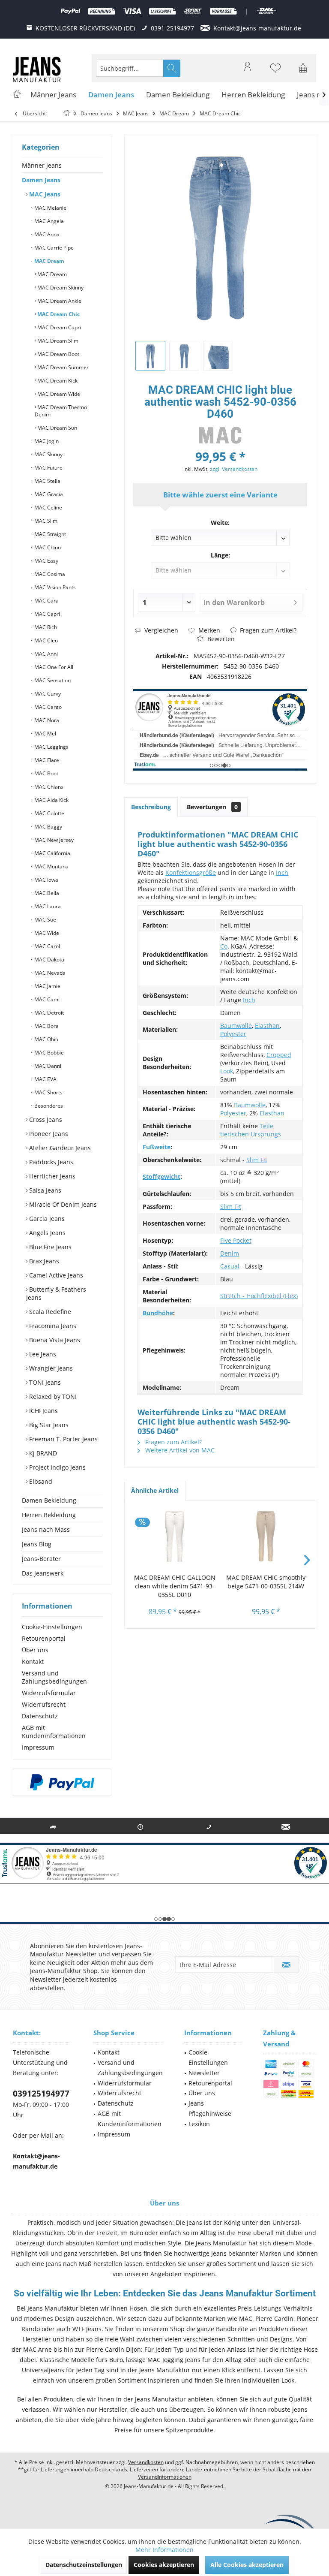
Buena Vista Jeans (54, 1340)
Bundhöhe (158, 1313)
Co (224, 946)
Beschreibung (151, 807)
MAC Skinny (48, 454)
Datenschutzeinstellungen (84, 2565)
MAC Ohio (46, 1039)
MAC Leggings (51, 747)
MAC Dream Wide (58, 394)
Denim (230, 1253)
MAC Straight (49, 534)
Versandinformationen (165, 2477)
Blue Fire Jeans (49, 1247)
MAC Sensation (52, 680)
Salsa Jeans (44, 1190)
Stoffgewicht (162, 1177)
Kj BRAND (42, 1453)
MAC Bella (46, 893)
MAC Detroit (48, 1013)
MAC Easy (46, 561)
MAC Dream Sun (57, 428)
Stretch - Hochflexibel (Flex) (259, 1296)
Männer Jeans (42, 165)
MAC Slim (45, 521)
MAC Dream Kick (57, 381)
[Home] (17, 95)
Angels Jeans (46, 1233)
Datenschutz (40, 1716)
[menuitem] (303, 68)
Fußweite (157, 1147)
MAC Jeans (44, 194)
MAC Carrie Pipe (53, 248)
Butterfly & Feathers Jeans (56, 1293)
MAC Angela (48, 221)
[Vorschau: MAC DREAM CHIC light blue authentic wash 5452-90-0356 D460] (150, 356)
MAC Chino (47, 547)
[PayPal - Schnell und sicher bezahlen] (62, 1782)
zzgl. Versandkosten (234, 469)
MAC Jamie (47, 986)
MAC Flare (46, 760)
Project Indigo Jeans (57, 1467)
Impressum (38, 1747)
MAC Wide (46, 933)
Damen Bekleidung (49, 1500)
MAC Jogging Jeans (174, 2360)
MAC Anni (45, 654)
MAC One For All (53, 667)
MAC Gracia (48, 494)
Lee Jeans (42, 1354)
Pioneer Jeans (48, 1134)
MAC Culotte (49, 813)
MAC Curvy (47, 694)
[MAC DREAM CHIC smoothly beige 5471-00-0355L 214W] (266, 1539)
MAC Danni (47, 1066)
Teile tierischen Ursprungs (251, 1130)
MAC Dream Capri (58, 327)
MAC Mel (45, 734)
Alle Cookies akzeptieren (247, 2565)
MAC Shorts (48, 1092)
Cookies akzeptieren (164, 2565)
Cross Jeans (45, 1119)
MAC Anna (46, 234)
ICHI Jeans (43, 1411)
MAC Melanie (50, 208)
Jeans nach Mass (46, 1529)
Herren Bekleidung (49, 1515)
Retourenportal (44, 1638)
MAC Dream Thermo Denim (61, 411)
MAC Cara (46, 601)
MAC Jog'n (46, 441)
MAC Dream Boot (58, 354)
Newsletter (204, 2073)
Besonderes (48, 1106)
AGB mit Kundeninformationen (54, 1732)
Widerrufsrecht (44, 1704)
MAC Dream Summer (62, 367)
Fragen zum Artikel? (267, 630)
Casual (230, 1266)
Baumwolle (236, 1026)
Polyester (233, 1034)
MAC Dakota (49, 960)
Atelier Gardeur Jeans (59, 1148)
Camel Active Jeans (55, 1275)
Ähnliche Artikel (155, 1490)
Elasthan (267, 1026)
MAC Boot (46, 773)
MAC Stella (47, 481)
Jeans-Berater (41, 1559)
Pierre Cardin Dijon (114, 2349)
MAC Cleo (45, 640)
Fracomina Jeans (52, 1326)
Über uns (35, 1650)
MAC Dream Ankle (59, 301)
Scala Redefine (49, 1312)
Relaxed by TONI (52, 1396)
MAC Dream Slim (57, 341)
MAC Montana (51, 866)
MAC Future (48, 468)
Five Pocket (236, 1240)
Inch (282, 872)
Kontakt (33, 1662)
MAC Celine (48, 508)
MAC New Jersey (53, 840)
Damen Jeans (41, 180)
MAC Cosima (49, 574)
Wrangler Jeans (50, 1368)
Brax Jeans (43, 1261)
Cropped (279, 1055)
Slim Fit (257, 1160)
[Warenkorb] (303, 72)
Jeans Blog (37, 1544)
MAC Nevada (49, 973)
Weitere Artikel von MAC (179, 1450)
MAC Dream (49, 261)
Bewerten (220, 639)
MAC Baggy (48, 827)
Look (227, 1071)
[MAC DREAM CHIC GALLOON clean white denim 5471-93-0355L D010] (175, 1539)
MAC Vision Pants (54, 587)
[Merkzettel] (275, 72)
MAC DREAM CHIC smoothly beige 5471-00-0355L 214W (266, 1582)
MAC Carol (46, 946)
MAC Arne (37, 2349)
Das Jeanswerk (43, 1573)
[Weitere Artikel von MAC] (220, 435)
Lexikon (199, 2124)
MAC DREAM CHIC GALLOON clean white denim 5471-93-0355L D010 (175, 1586)
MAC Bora (46, 1026)
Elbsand (40, 1481)
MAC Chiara (48, 787)
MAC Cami (46, 999)
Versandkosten (146, 2462)
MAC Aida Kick (51, 800)
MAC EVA (45, 1079)
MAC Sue (45, 920)
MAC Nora (46, 720)
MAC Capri (46, 614)
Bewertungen (212, 807)
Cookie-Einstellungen (52, 1627)
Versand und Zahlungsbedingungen (54, 1677)
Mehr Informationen (164, 2550)
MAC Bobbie (48, 1053)
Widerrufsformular (49, 1693)
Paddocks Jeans (50, 1162)
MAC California (52, 853)
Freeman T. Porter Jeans (63, 1439)
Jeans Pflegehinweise (210, 2108)
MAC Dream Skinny (60, 288)
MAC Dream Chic (58, 314)
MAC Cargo (47, 707)
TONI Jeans (44, 1382)
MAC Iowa (46, 880)
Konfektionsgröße (191, 872)
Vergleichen (160, 630)
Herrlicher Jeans (51, 1176)
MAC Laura (47, 906)
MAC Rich (45, 627)
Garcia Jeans (46, 1219)
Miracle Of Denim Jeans (62, 1204)
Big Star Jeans (48, 1425)
